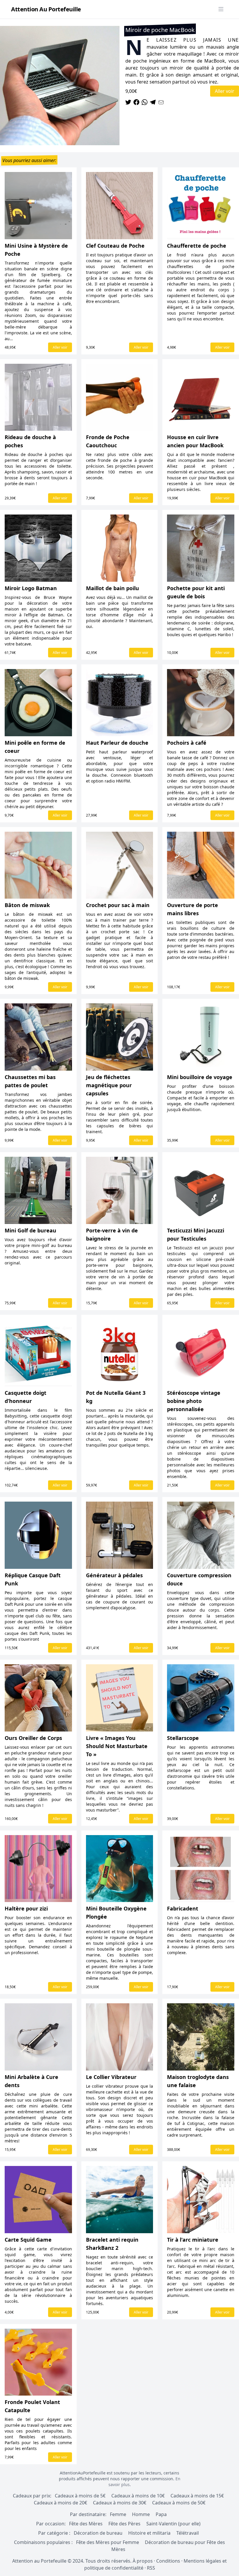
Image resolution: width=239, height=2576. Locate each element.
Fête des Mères (86, 2524)
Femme (118, 2514)
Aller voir (225, 91)
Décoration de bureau (98, 2533)
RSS (151, 2568)
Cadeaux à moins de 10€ (138, 2496)
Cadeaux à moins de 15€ (197, 2496)
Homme (141, 2514)
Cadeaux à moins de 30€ (120, 2503)
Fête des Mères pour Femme (108, 2542)
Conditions (168, 2561)
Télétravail (188, 2533)
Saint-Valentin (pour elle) (173, 2524)
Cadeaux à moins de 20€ (60, 2503)
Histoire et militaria (149, 2533)
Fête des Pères (124, 2524)
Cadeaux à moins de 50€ (179, 2503)
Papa (161, 2514)
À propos (143, 2561)
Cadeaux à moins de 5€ (80, 2496)
